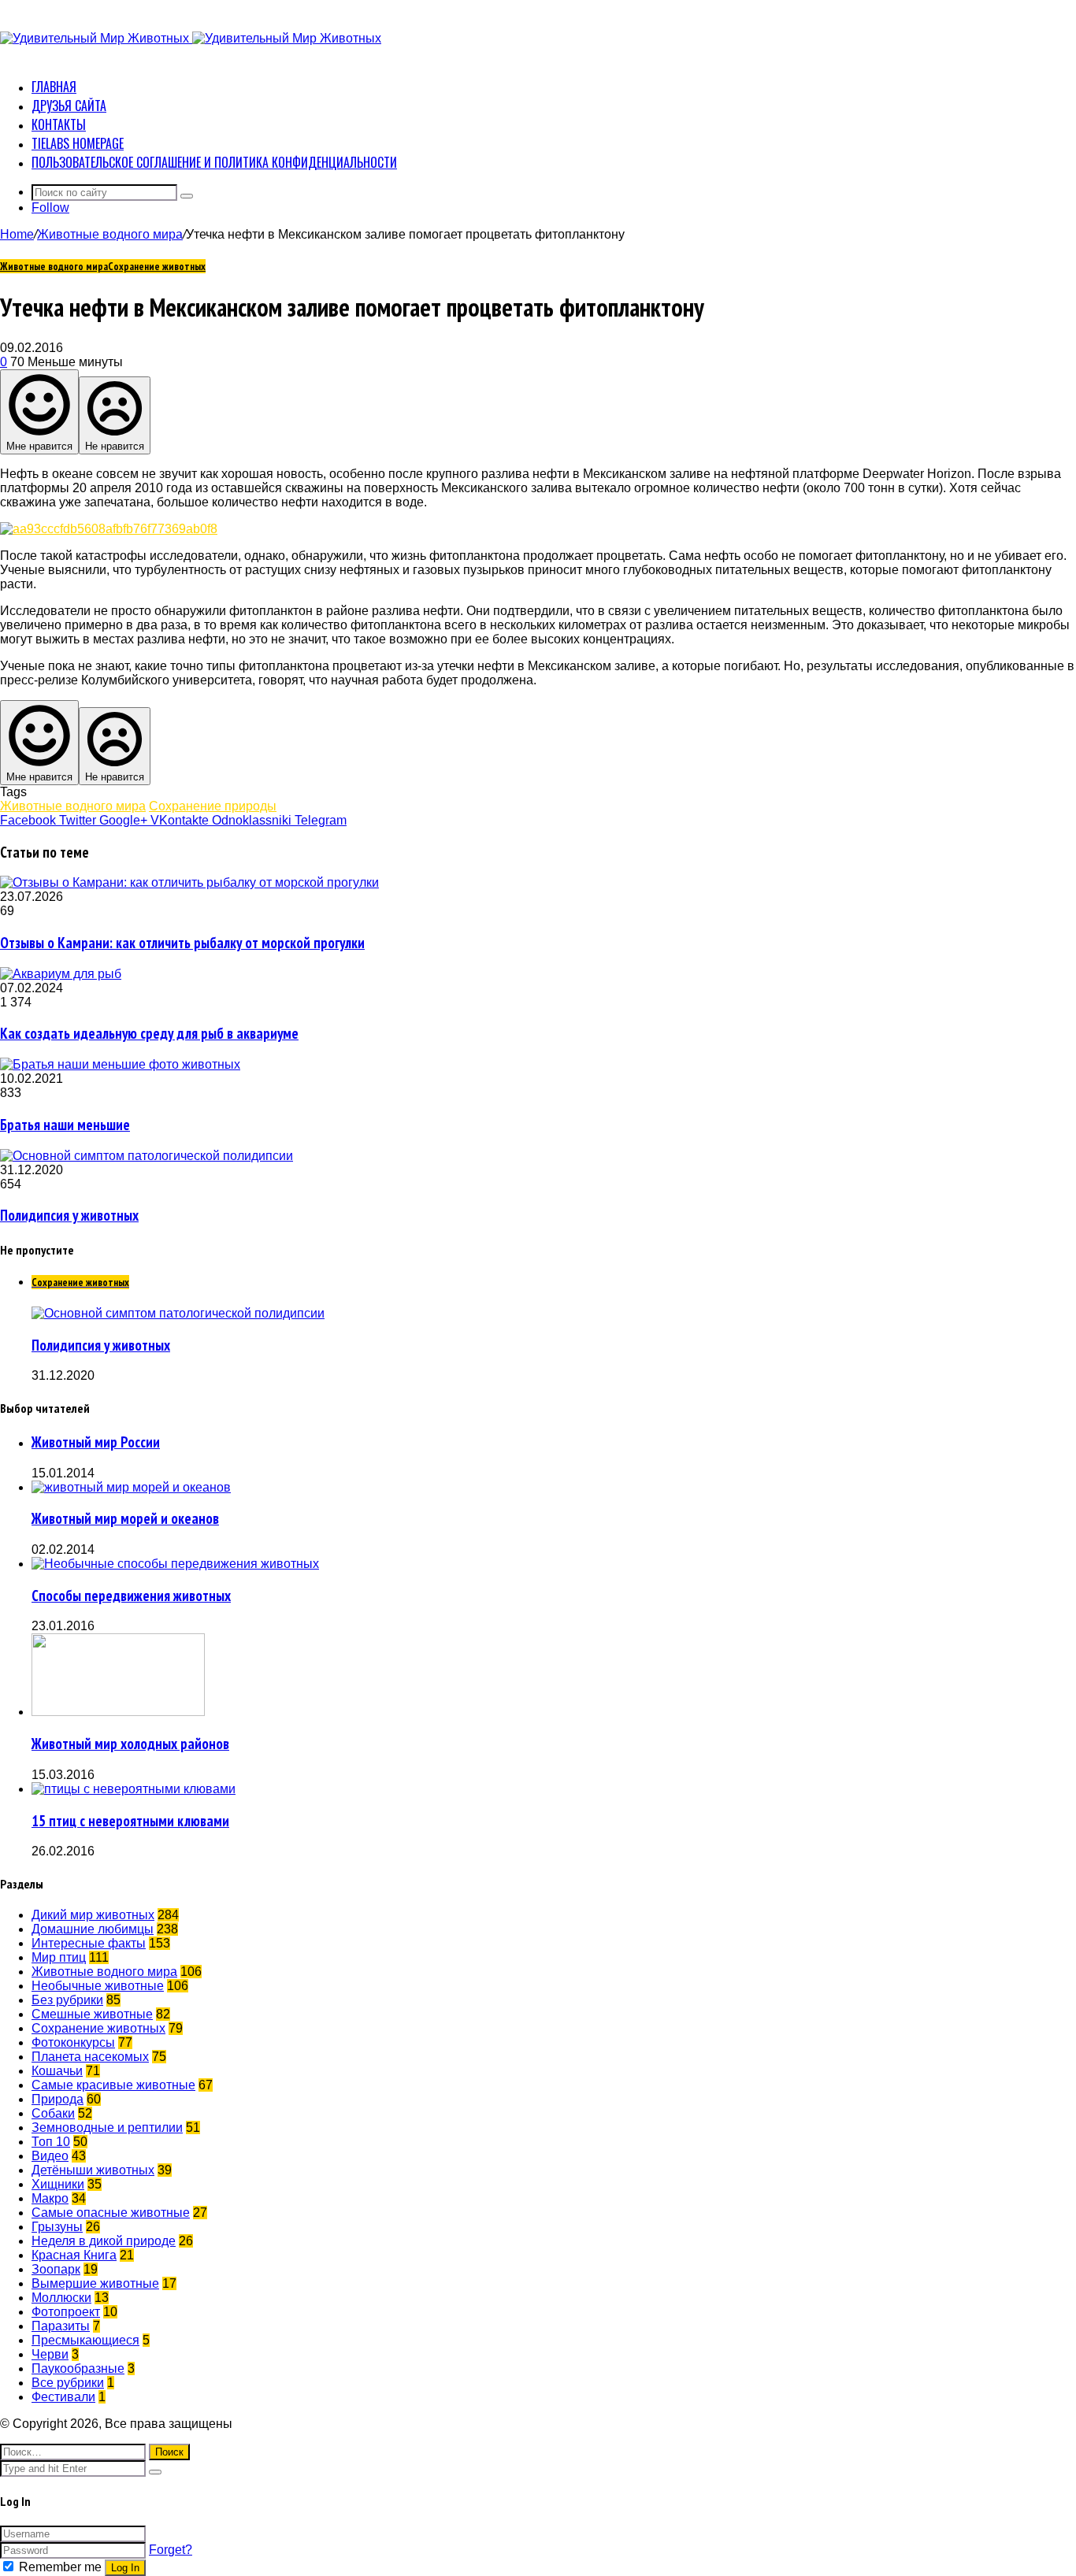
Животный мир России (96, 1442)
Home (17, 234)
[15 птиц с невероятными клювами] (134, 1789)
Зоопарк (56, 2269)
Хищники (58, 2184)
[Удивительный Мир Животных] (191, 38)
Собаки (53, 2113)
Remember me (60, 2567)
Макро (50, 2198)
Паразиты (61, 2326)
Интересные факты (89, 1943)
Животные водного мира (110, 234)
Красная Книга (74, 2255)
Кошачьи (57, 2071)
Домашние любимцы (93, 1929)
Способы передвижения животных (131, 1596)
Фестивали (63, 2397)
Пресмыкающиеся (85, 2340)
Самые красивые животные (113, 2085)
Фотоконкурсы (73, 2042)
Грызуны (57, 2227)
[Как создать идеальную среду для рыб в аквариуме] (61, 974)
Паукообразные (78, 2368)
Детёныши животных (93, 2170)
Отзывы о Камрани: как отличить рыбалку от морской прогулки (182, 943)
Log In (125, 2568)
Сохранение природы (213, 806)
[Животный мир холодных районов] (118, 1712)
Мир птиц (59, 1957)
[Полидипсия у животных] (147, 1156)
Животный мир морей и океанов (125, 1518)
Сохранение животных (157, 266)
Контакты (59, 124)
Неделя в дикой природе (104, 2241)
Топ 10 (51, 2142)
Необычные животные (98, 1986)
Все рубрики (68, 2383)
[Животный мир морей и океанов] (131, 1487)
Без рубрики (67, 2000)
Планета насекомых (90, 2057)
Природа (58, 2099)
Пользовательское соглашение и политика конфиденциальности (214, 162)
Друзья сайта (69, 106)
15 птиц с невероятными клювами (130, 1821)
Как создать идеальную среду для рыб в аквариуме (149, 1033)
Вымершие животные (95, 2283)
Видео (50, 2156)
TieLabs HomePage (78, 143)
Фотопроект (66, 2312)
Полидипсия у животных (69, 1215)
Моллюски (61, 2298)
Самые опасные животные (111, 2213)
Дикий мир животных (93, 1915)
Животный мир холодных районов (130, 1744)
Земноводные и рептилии (107, 2128)
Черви (50, 2354)
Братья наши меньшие (65, 1125)
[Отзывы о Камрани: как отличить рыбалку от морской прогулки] (189, 882)
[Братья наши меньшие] (120, 1064)
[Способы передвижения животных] (175, 1564)
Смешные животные (92, 2014)
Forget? (171, 2550)
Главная (54, 87)
